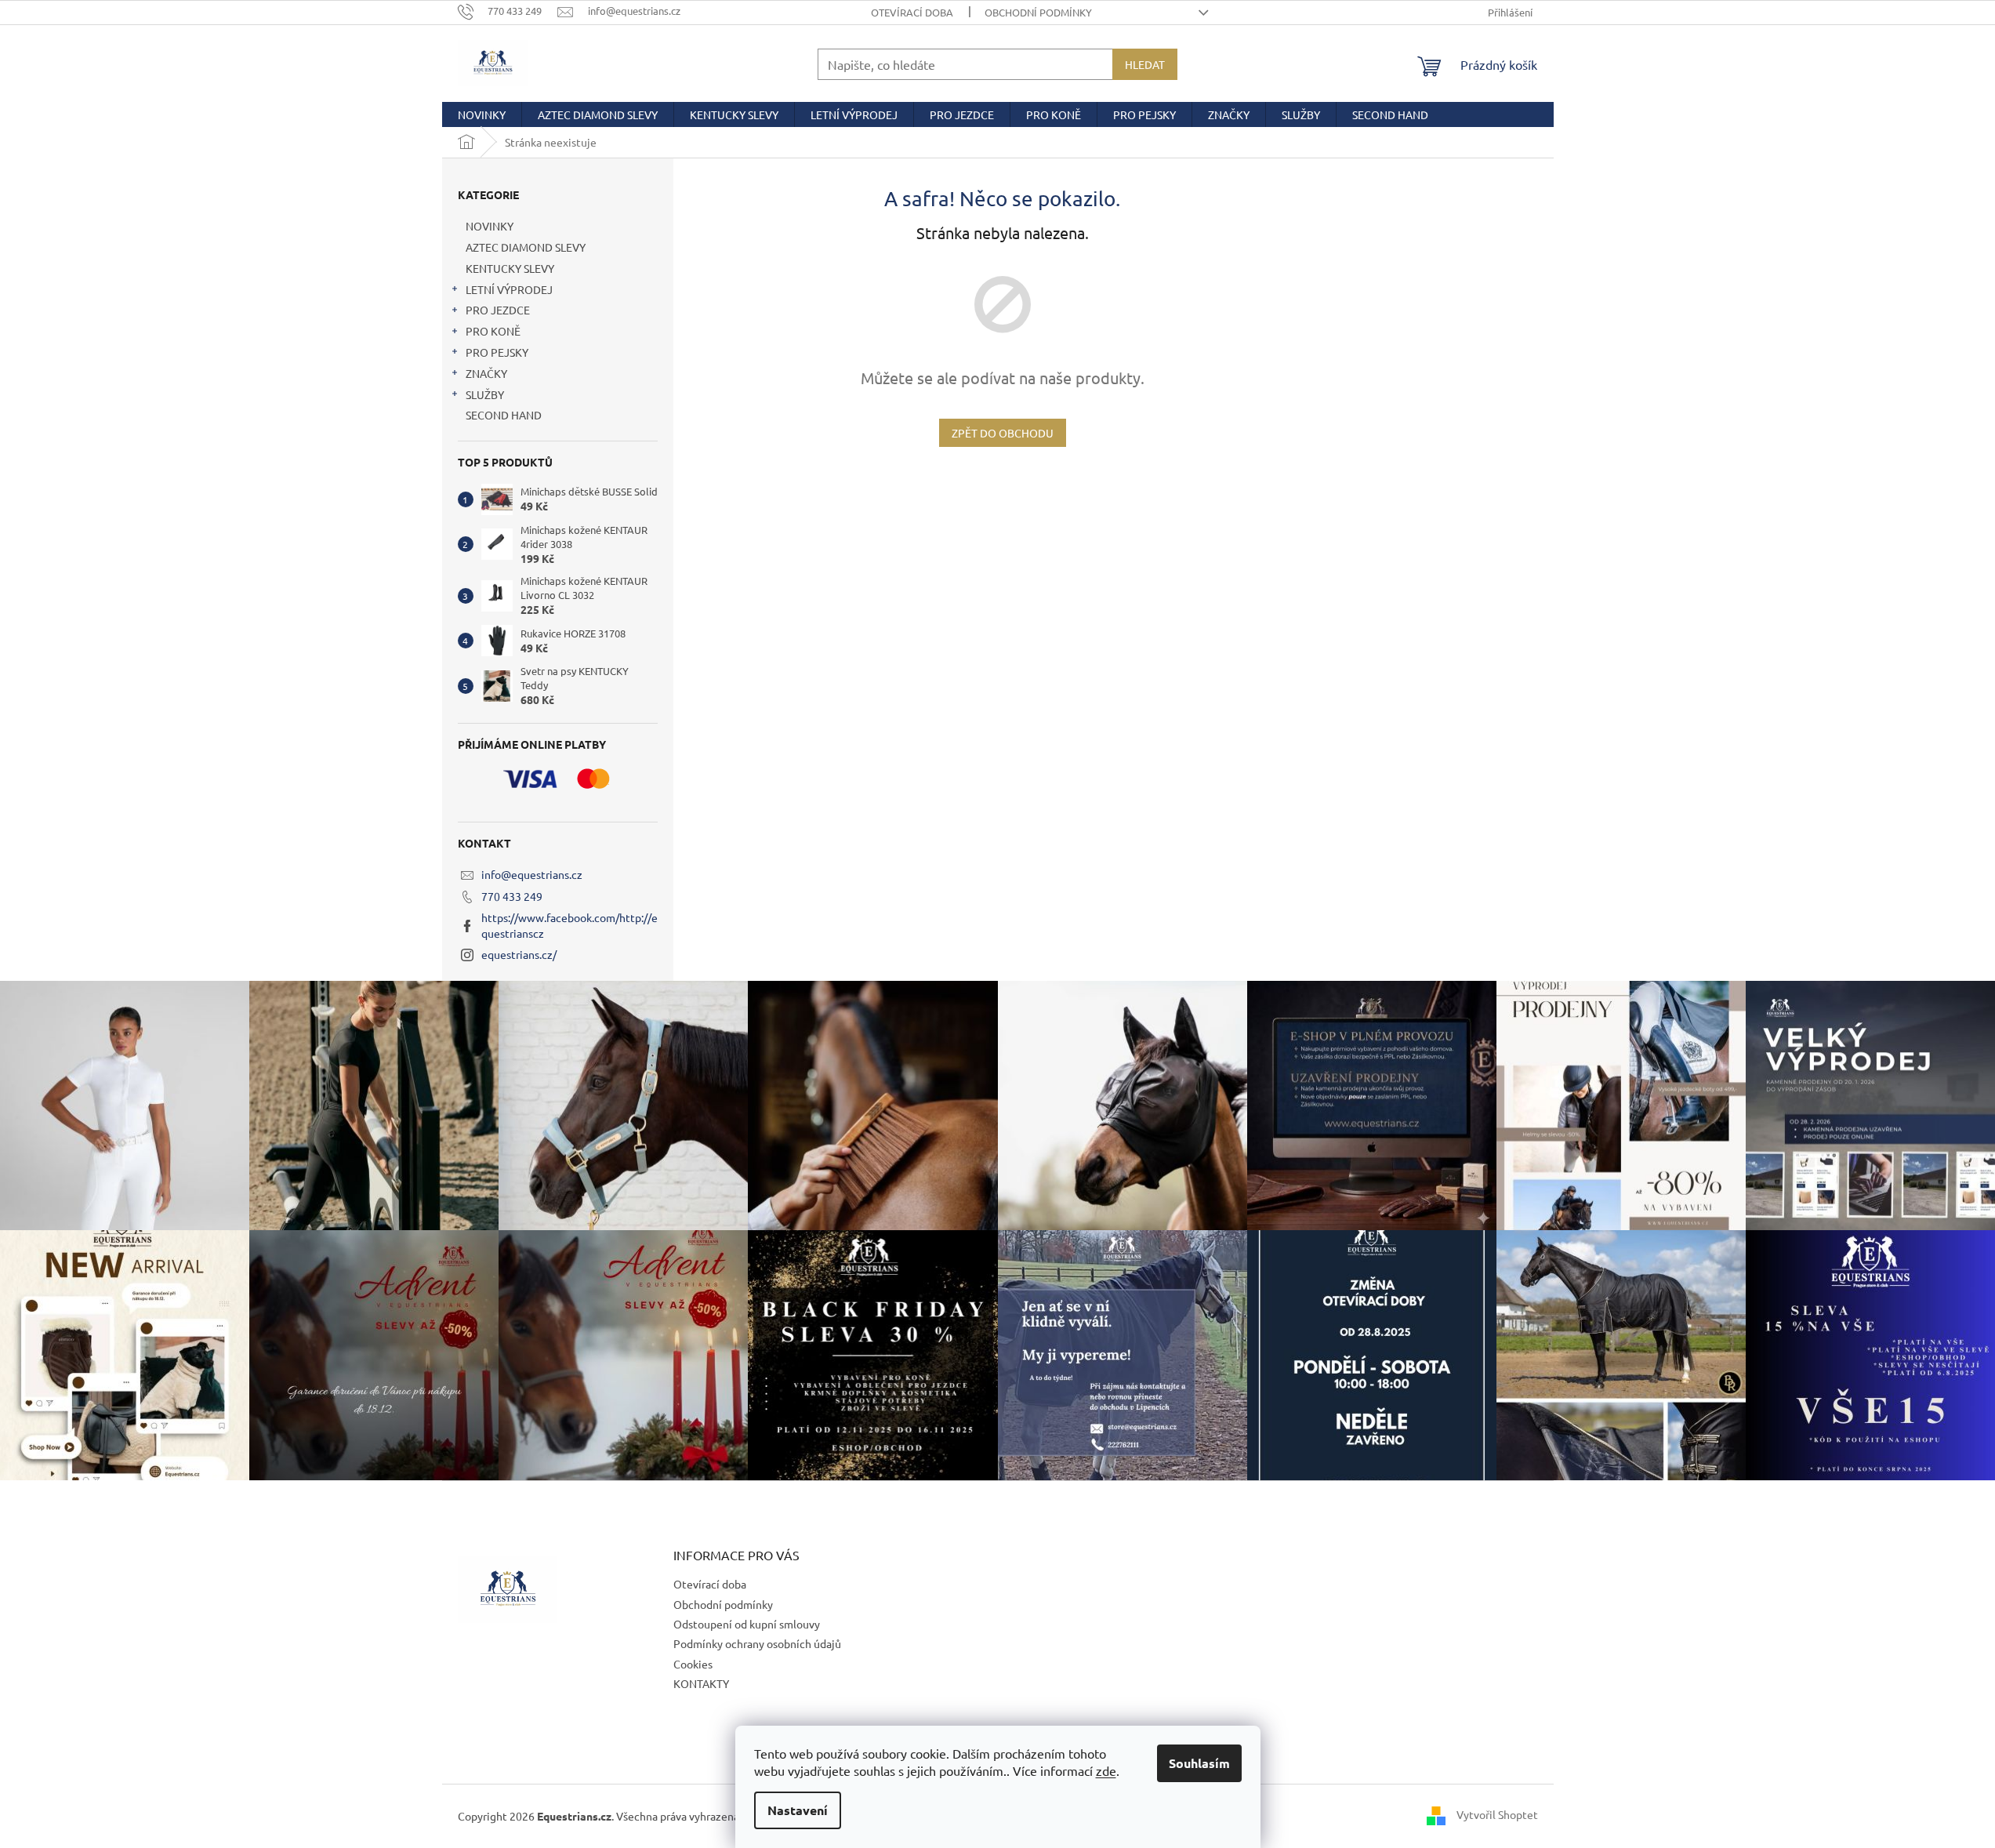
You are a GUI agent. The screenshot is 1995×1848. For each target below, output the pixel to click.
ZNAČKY (486, 373)
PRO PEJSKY (497, 352)
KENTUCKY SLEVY (510, 268)
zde (1106, 1770)
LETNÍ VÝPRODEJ (509, 289)
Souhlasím (1199, 1763)
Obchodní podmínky (1038, 12)
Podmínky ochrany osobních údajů (757, 1643)
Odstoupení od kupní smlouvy (747, 1624)
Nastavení (798, 1810)
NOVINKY (490, 226)
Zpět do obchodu (1003, 433)
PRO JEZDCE (498, 310)
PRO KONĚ (493, 331)
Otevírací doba (912, 12)
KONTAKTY (701, 1683)
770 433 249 (512, 896)
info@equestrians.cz (532, 874)
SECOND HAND (504, 415)
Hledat (1145, 64)
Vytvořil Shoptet (1497, 1814)
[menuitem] (482, 114)
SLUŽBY (485, 394)
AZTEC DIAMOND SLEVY (526, 247)
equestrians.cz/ (519, 954)
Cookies (693, 1664)
